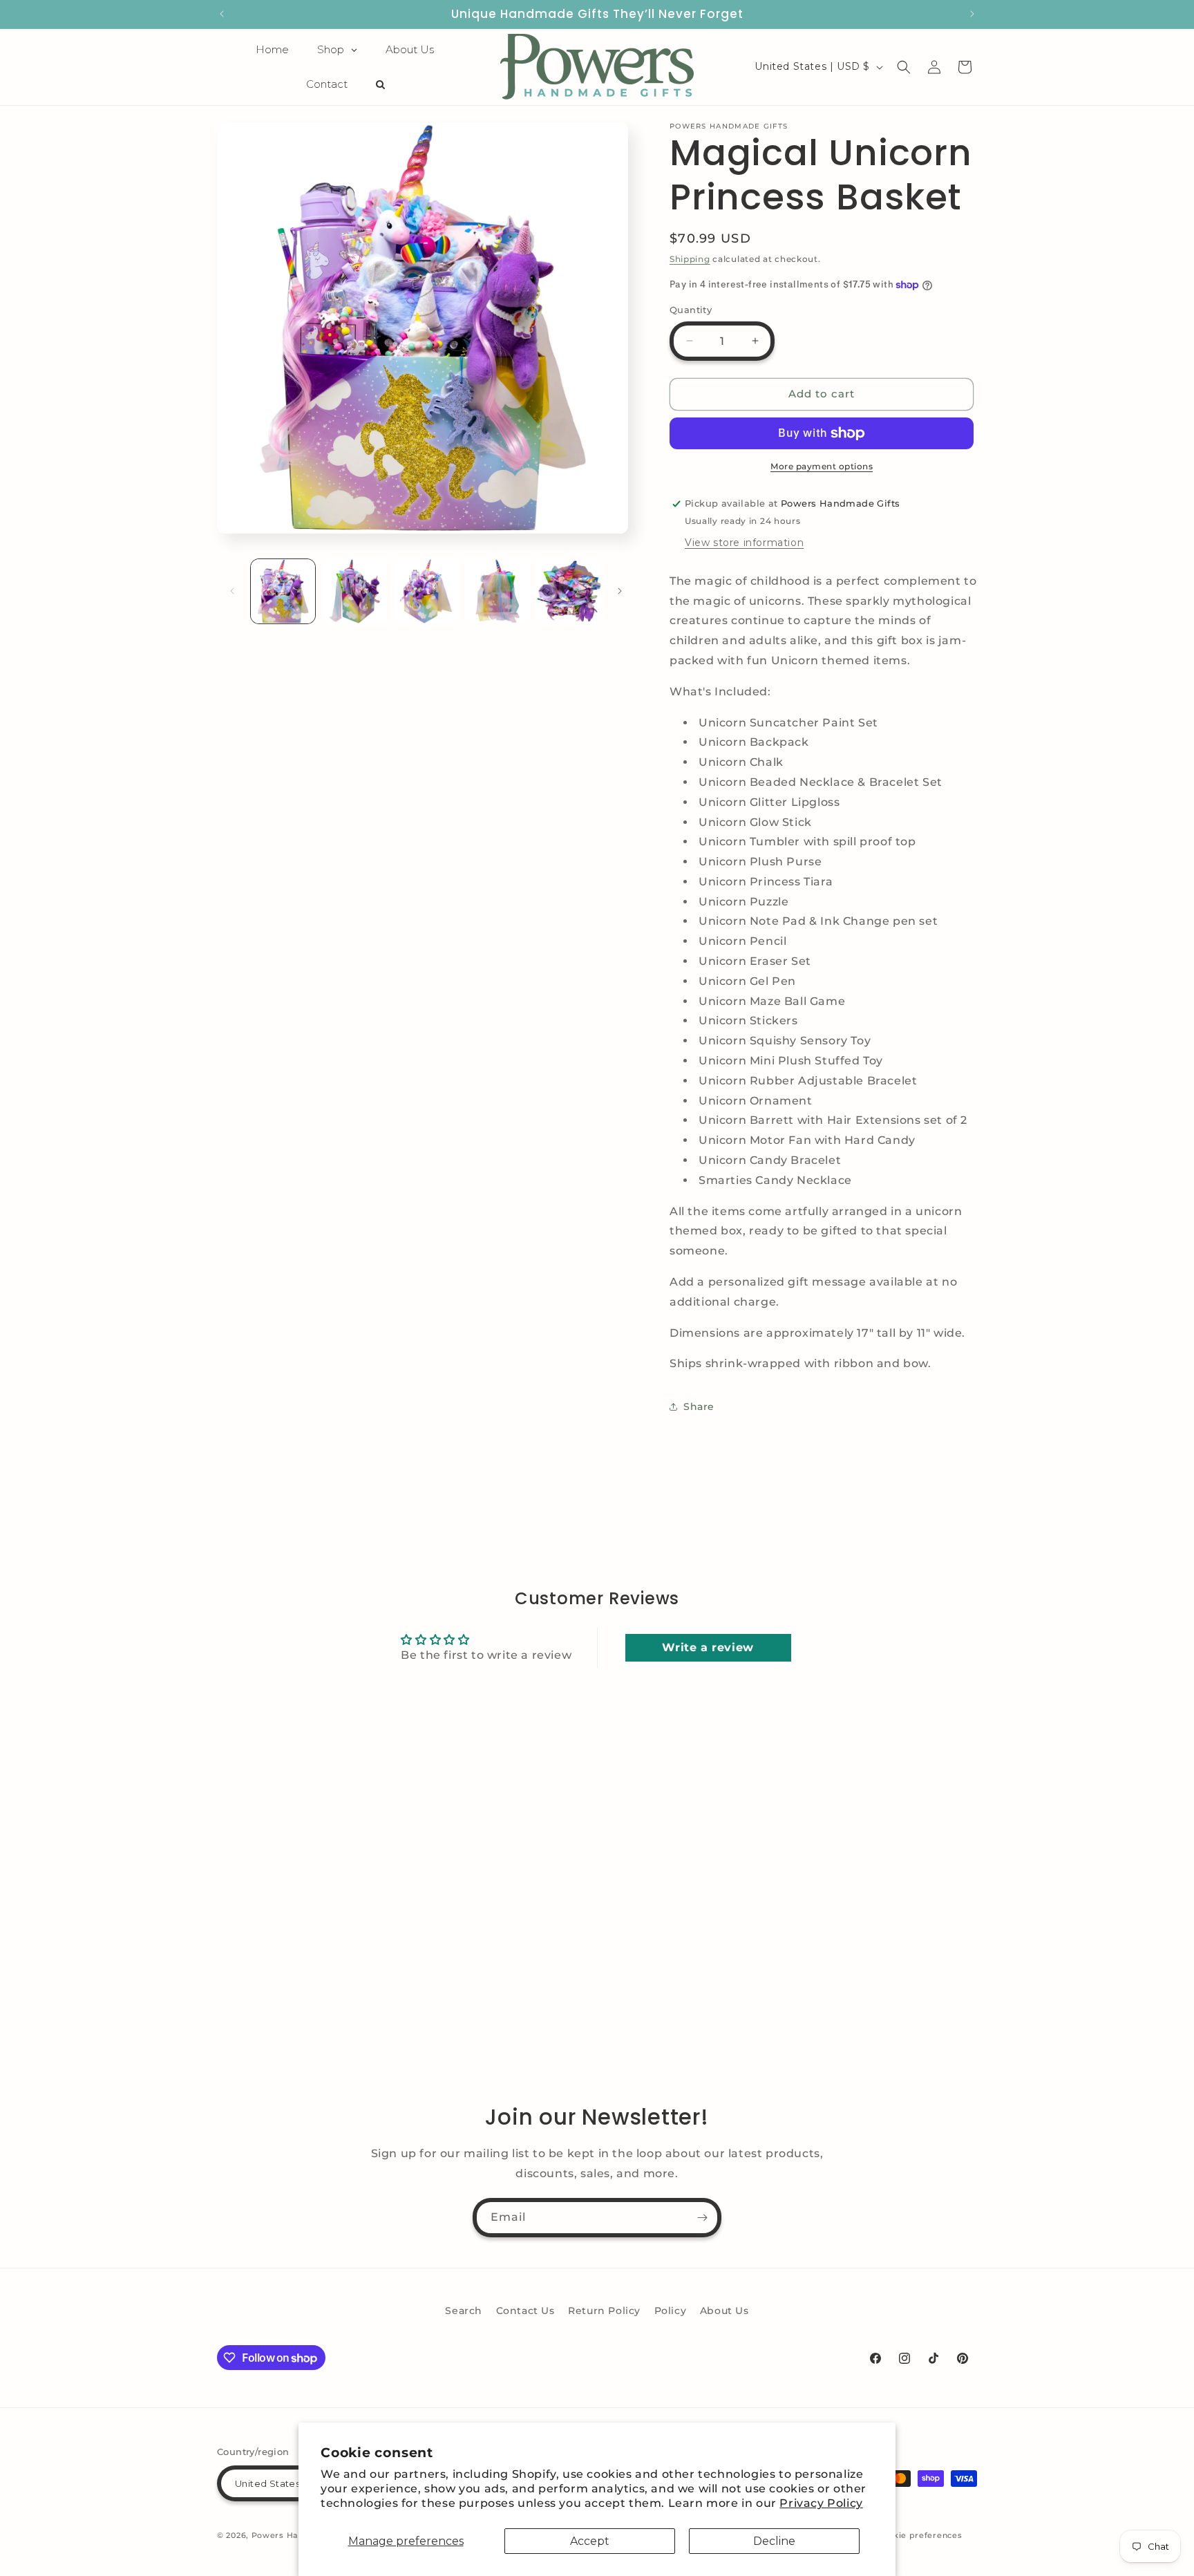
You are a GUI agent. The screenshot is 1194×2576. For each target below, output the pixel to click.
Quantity (691, 310)
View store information (744, 543)
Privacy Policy (821, 2503)
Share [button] (699, 1407)
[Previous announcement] (222, 14)
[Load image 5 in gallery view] (569, 591)
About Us (724, 2311)
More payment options (822, 466)
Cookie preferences (920, 2535)
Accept (590, 2541)
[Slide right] (620, 591)
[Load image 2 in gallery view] (354, 591)
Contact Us (525, 2311)
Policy (671, 2311)
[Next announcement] (972, 14)
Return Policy (604, 2311)
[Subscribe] (702, 2218)
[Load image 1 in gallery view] (283, 591)
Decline (774, 2541)
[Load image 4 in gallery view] (497, 591)
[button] (904, 67)
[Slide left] (232, 591)
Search (464, 2311)
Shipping (690, 259)
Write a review (708, 1647)
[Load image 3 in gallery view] (426, 591)
